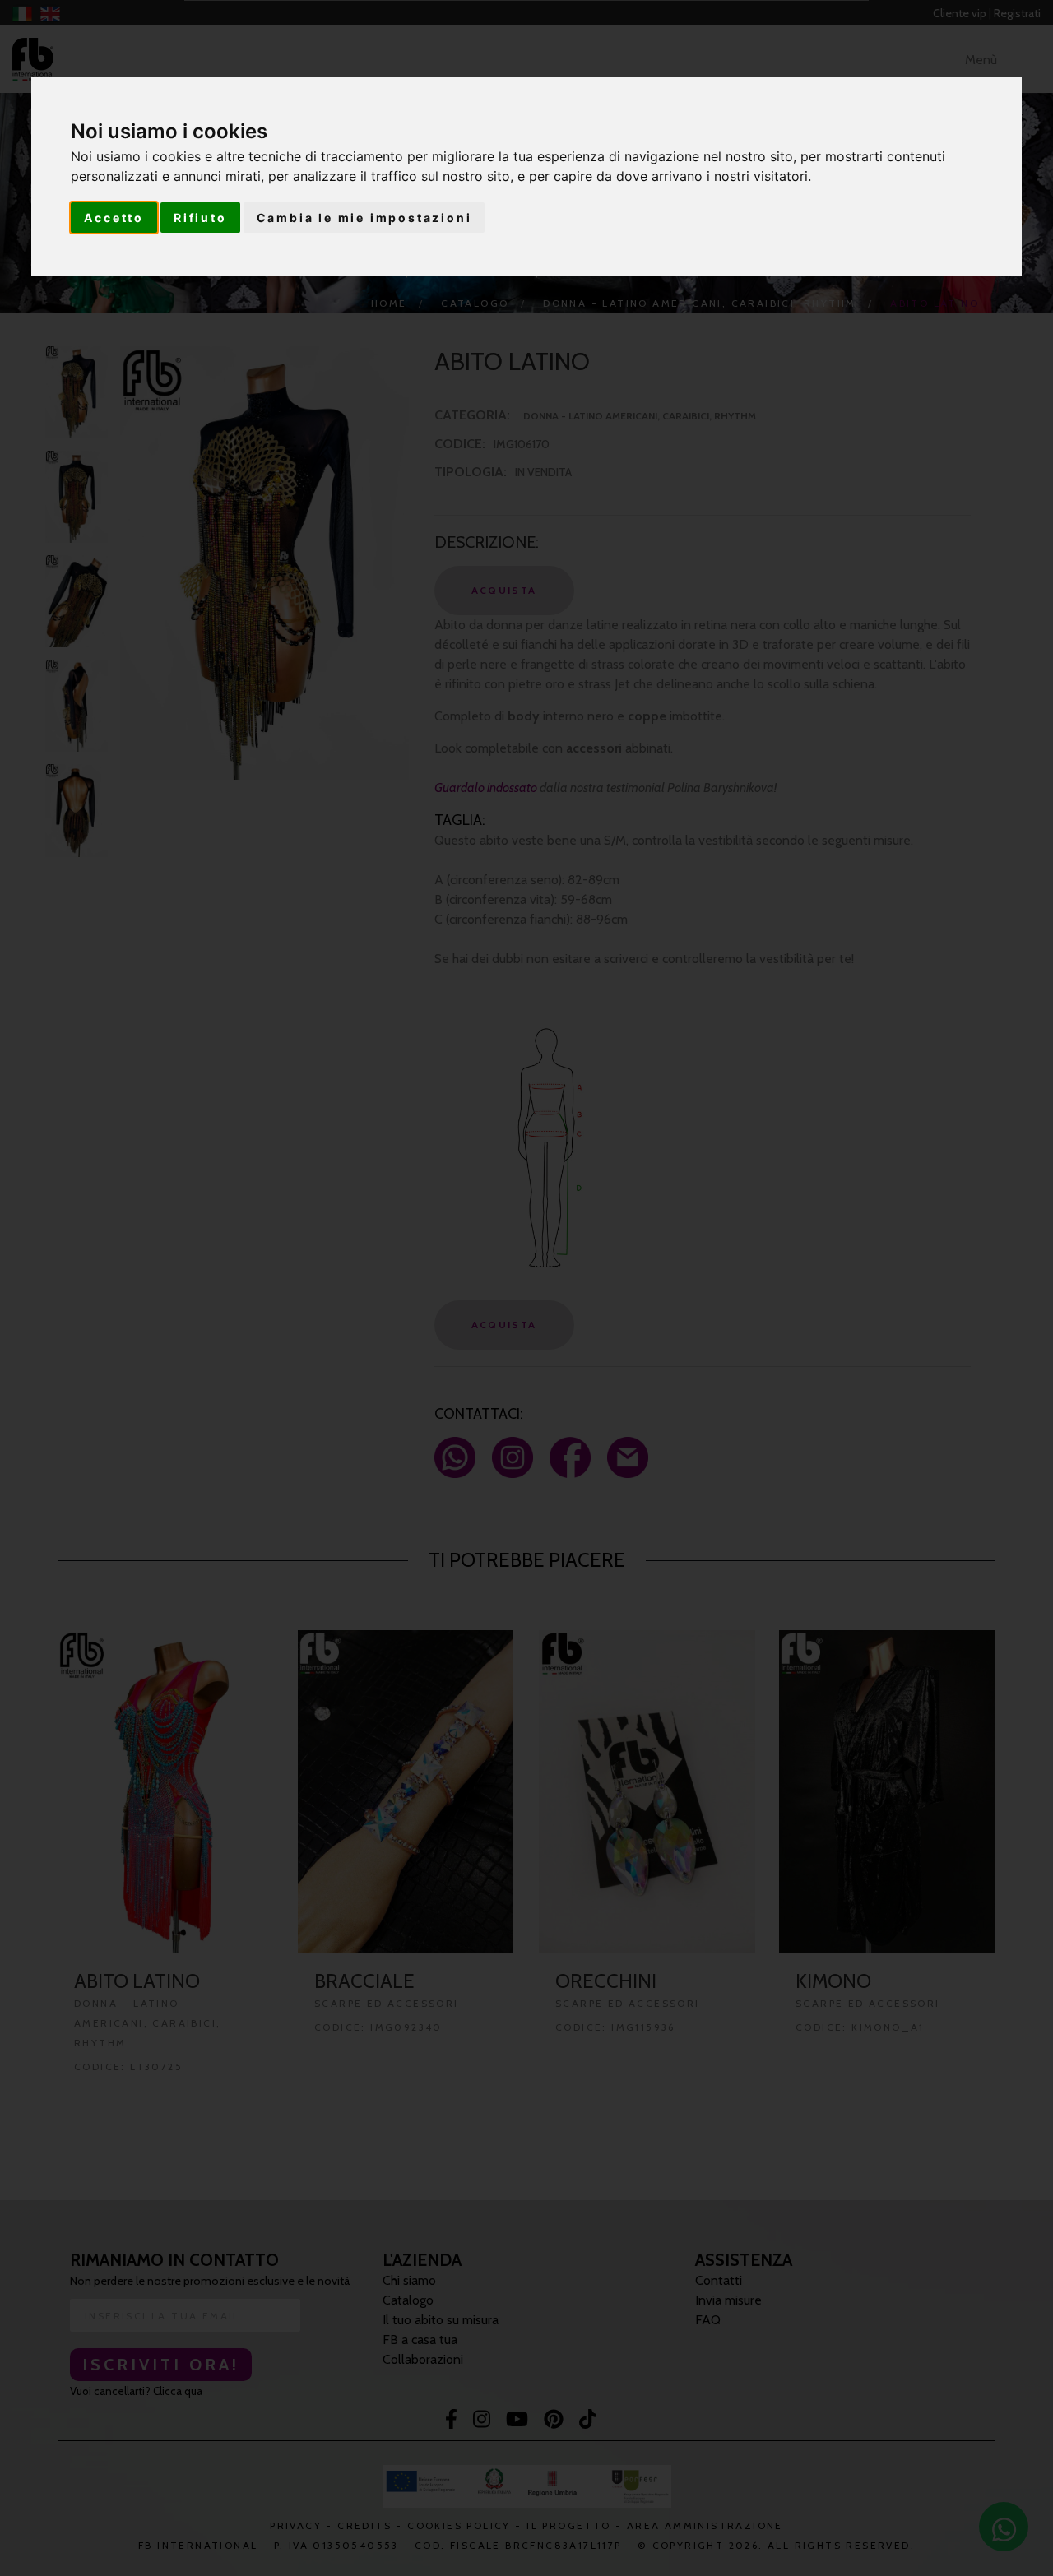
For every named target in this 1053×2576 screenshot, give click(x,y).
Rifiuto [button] (200, 218)
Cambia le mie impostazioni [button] (364, 218)
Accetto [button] (114, 218)
